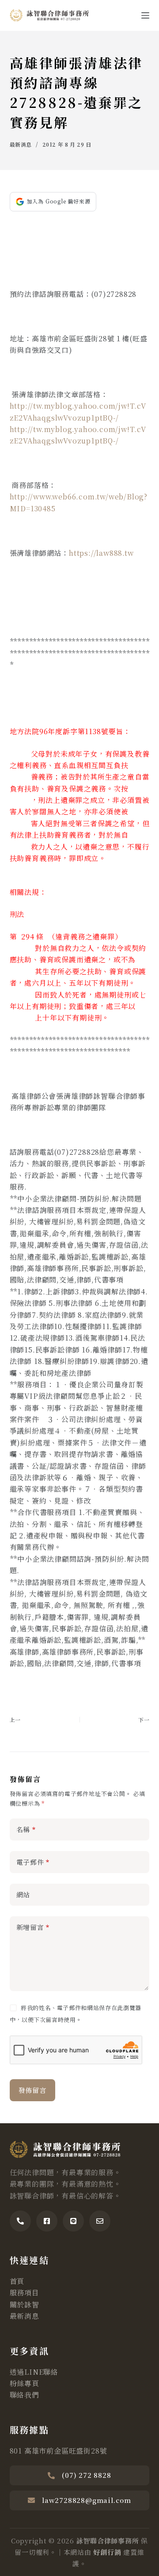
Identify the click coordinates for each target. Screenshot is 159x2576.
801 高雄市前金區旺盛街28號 (59, 2451)
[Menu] (145, 15)
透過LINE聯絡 (34, 2372)
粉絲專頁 (25, 2383)
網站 (23, 1894)
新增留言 (33, 1927)
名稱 (26, 1829)
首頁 (17, 2281)
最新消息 (21, 144)
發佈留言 (32, 2090)
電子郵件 (33, 1862)
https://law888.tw (101, 553)
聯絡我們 (25, 2395)
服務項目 (25, 2293)
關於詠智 (25, 2304)
